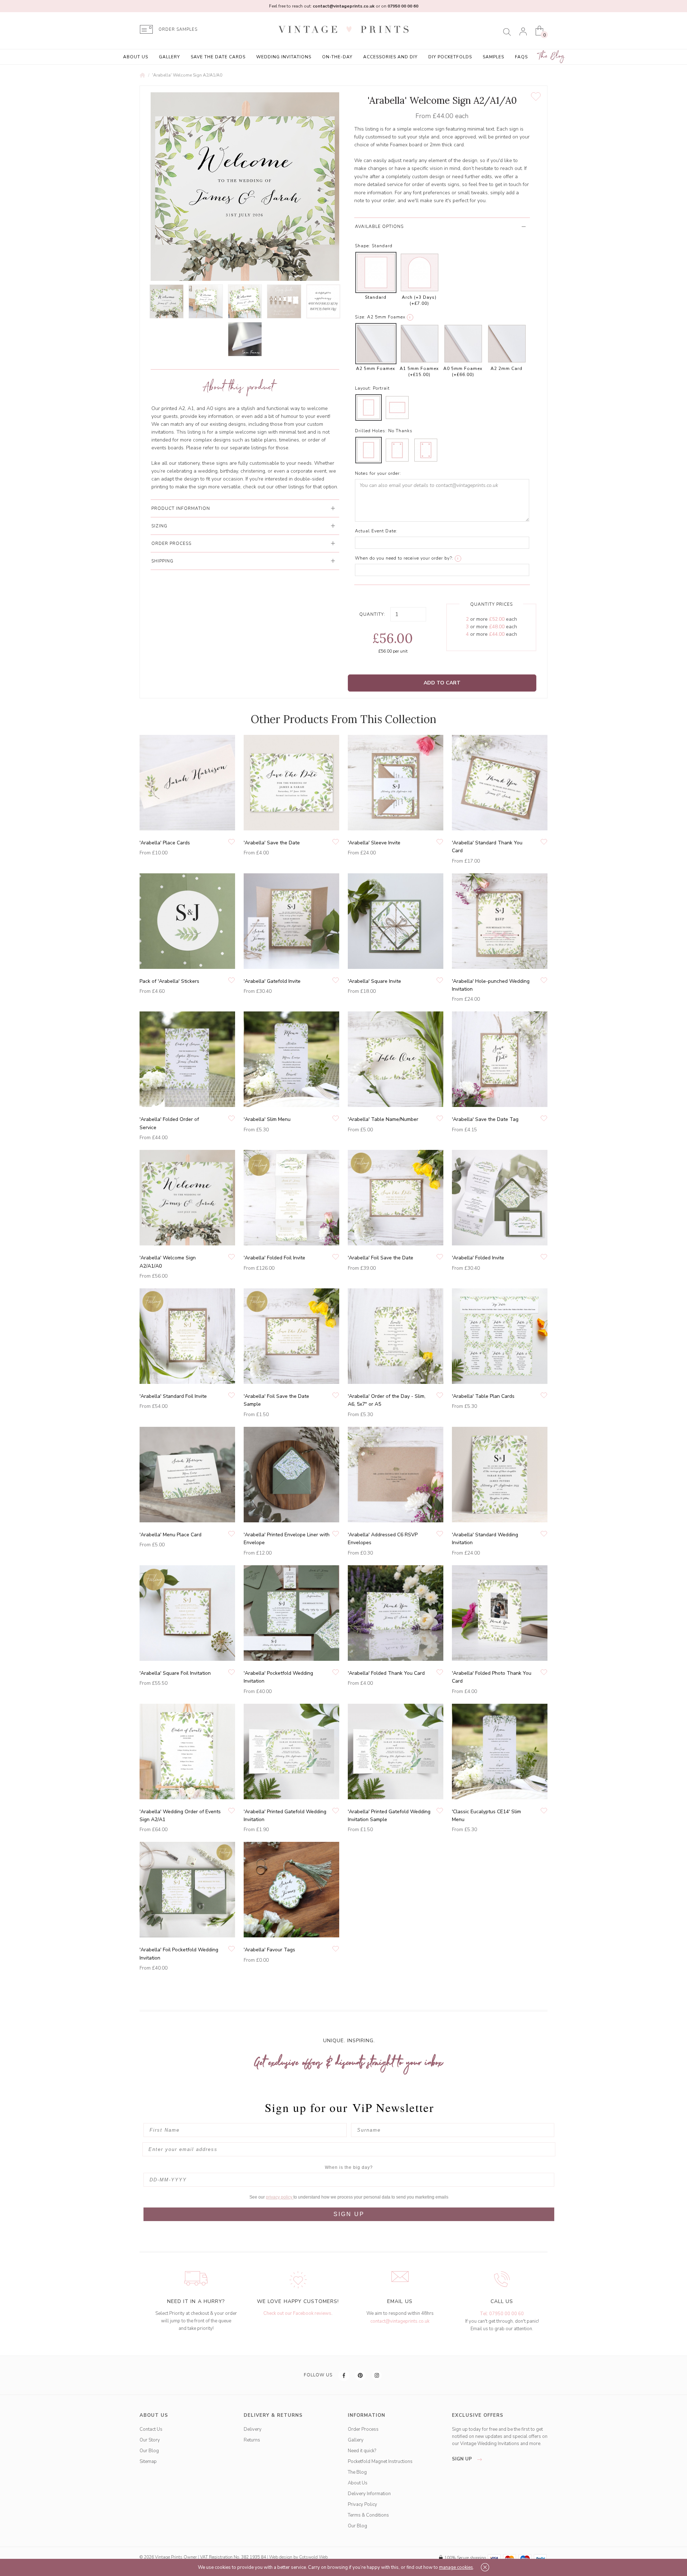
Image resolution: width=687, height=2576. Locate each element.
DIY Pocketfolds (450, 57)
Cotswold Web (313, 2557)
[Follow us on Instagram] (377, 2375)
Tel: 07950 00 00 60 (502, 2314)
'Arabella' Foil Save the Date (381, 1258)
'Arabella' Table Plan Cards (483, 1396)
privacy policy (280, 2197)
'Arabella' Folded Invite (478, 1258)
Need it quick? (362, 2451)
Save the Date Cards (218, 57)
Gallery (169, 57)
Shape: (363, 246)
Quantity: (372, 614)
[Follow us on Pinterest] (361, 2375)
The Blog (552, 56)
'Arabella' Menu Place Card (170, 1535)
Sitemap (148, 2462)
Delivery (253, 2429)
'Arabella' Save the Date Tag (485, 1119)
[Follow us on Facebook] (344, 2375)
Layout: (363, 388)
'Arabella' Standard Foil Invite (173, 1396)
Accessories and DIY (390, 57)
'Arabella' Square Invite (374, 981)
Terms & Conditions (368, 2515)
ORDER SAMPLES (178, 30)
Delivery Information (369, 2494)
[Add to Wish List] (536, 97)
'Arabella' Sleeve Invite (374, 843)
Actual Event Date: (376, 531)
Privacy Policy (362, 2504)
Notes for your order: (378, 473)
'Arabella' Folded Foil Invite (274, 1258)
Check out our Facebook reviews (297, 2313)
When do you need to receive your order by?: (404, 558)
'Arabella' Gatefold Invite (272, 981)
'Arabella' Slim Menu (267, 1119)
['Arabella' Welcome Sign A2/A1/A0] (167, 301)
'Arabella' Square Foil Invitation (175, 1673)
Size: (360, 317)
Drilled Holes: (371, 431)
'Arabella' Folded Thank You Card (386, 1673)
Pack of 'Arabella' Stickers (169, 981)
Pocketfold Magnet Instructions (380, 2462)
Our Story (150, 2440)
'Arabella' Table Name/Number (383, 1119)
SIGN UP (349, 2214)
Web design (281, 2557)
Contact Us (151, 2429)
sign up (463, 2459)
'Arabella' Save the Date (272, 843)
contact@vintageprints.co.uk (400, 2321)
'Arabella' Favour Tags (269, 1950)
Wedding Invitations (284, 57)
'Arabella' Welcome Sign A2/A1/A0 (187, 75)
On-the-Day (337, 57)
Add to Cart (442, 683)
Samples (493, 57)
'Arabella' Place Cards (165, 843)
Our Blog (149, 2451)
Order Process (363, 2429)
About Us (136, 57)
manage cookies (456, 2567)
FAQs (521, 57)
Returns (252, 2440)
